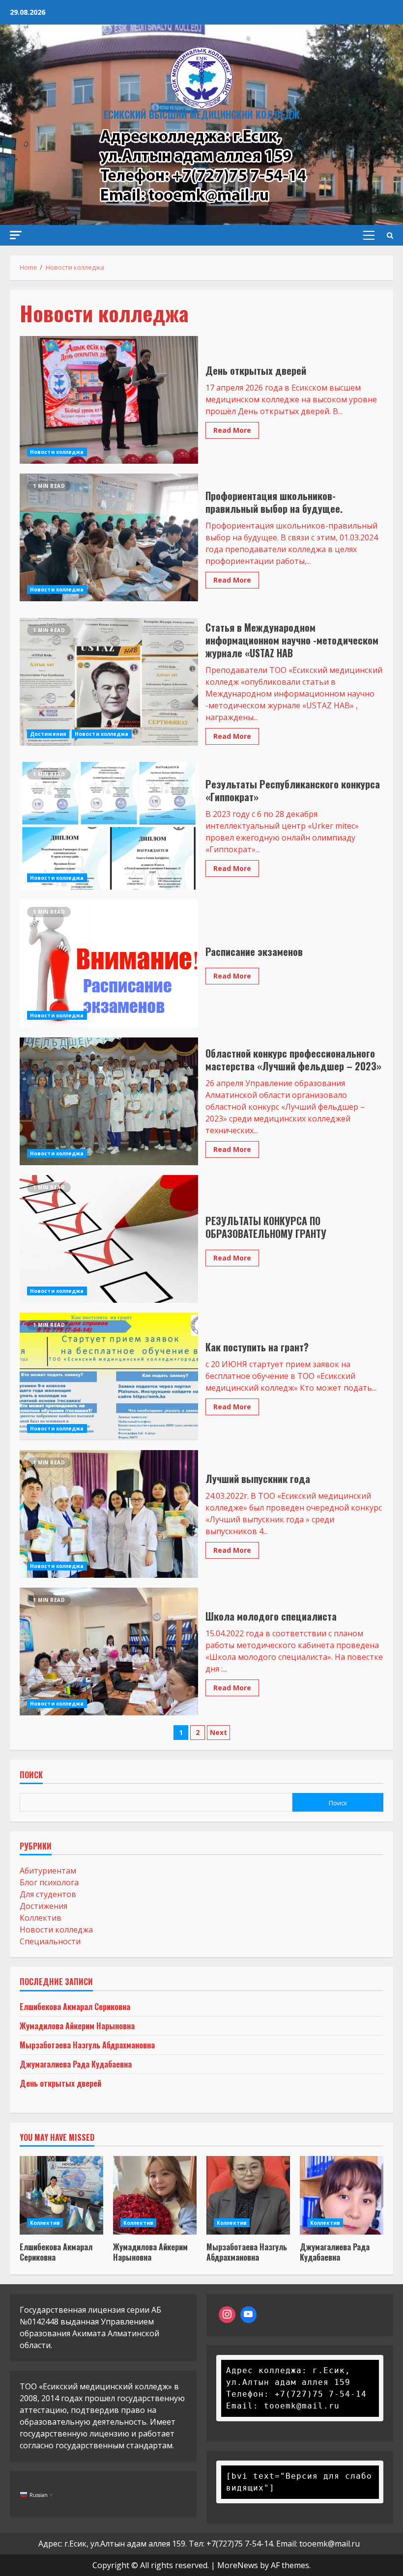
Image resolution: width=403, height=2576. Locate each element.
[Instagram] (227, 2315)
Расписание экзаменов (109, 963)
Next (218, 1732)
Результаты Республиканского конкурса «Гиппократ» (109, 826)
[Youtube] (249, 2315)
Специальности (50, 1941)
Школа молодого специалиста (109, 1652)
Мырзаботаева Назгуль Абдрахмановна (87, 2045)
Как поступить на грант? (109, 1376)
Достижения (48, 734)
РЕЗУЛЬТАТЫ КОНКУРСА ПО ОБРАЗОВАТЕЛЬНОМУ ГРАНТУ (109, 1239)
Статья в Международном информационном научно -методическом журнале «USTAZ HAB (109, 682)
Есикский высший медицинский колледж (202, 114)
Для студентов (48, 1894)
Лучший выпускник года (109, 1514)
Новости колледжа (57, 452)
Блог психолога (49, 1882)
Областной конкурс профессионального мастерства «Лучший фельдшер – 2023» (109, 1101)
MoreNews (238, 2565)
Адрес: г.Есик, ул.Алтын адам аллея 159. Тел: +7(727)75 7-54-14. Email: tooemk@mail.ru (199, 2544)
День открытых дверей (109, 400)
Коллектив (41, 1918)
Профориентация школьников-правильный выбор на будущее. (109, 537)
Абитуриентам (48, 1871)
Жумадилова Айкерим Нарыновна (77, 2026)
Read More (232, 430)
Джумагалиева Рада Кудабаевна (76, 2064)
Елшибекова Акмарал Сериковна (75, 2007)
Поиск (31, 1776)
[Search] (390, 235)
